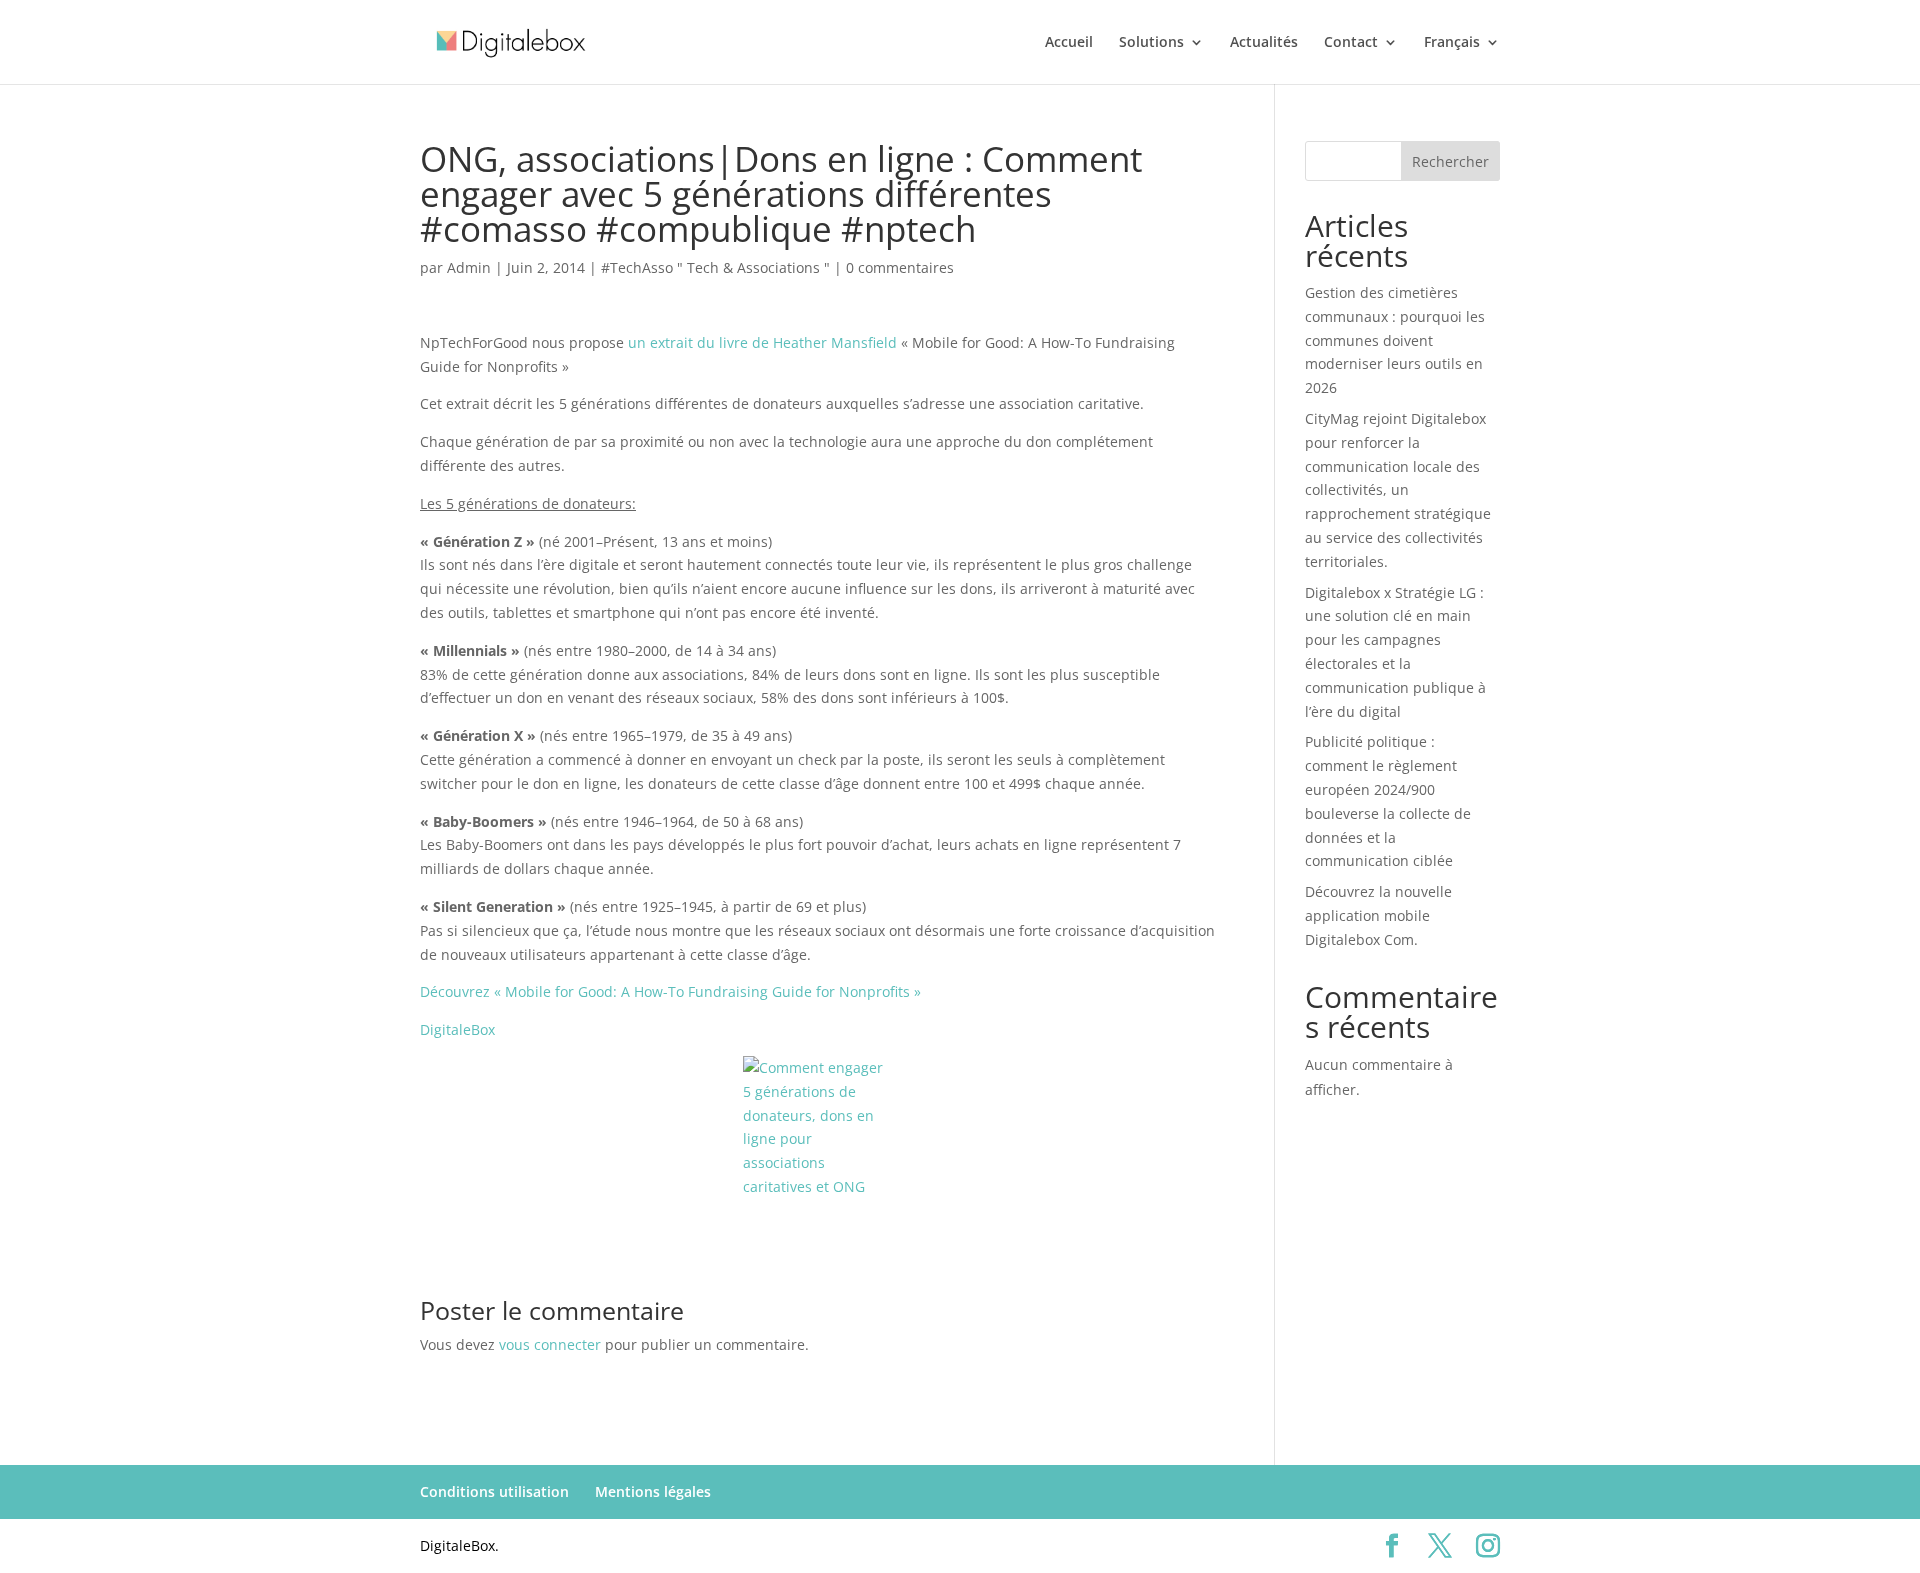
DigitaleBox (457, 1029)
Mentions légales (653, 1491)
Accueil (1069, 43)
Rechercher (1450, 161)
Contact (1351, 43)
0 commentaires (900, 267)
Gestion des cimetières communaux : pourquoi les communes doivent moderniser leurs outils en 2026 (1395, 340)
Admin (469, 267)
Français (1452, 43)
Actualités (1264, 43)
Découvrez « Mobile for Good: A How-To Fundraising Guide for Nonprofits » (670, 991)
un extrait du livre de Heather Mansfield (762, 342)
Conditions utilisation (494, 1491)
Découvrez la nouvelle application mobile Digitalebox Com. (1378, 915)
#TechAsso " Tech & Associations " (715, 267)
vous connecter (550, 1344)
